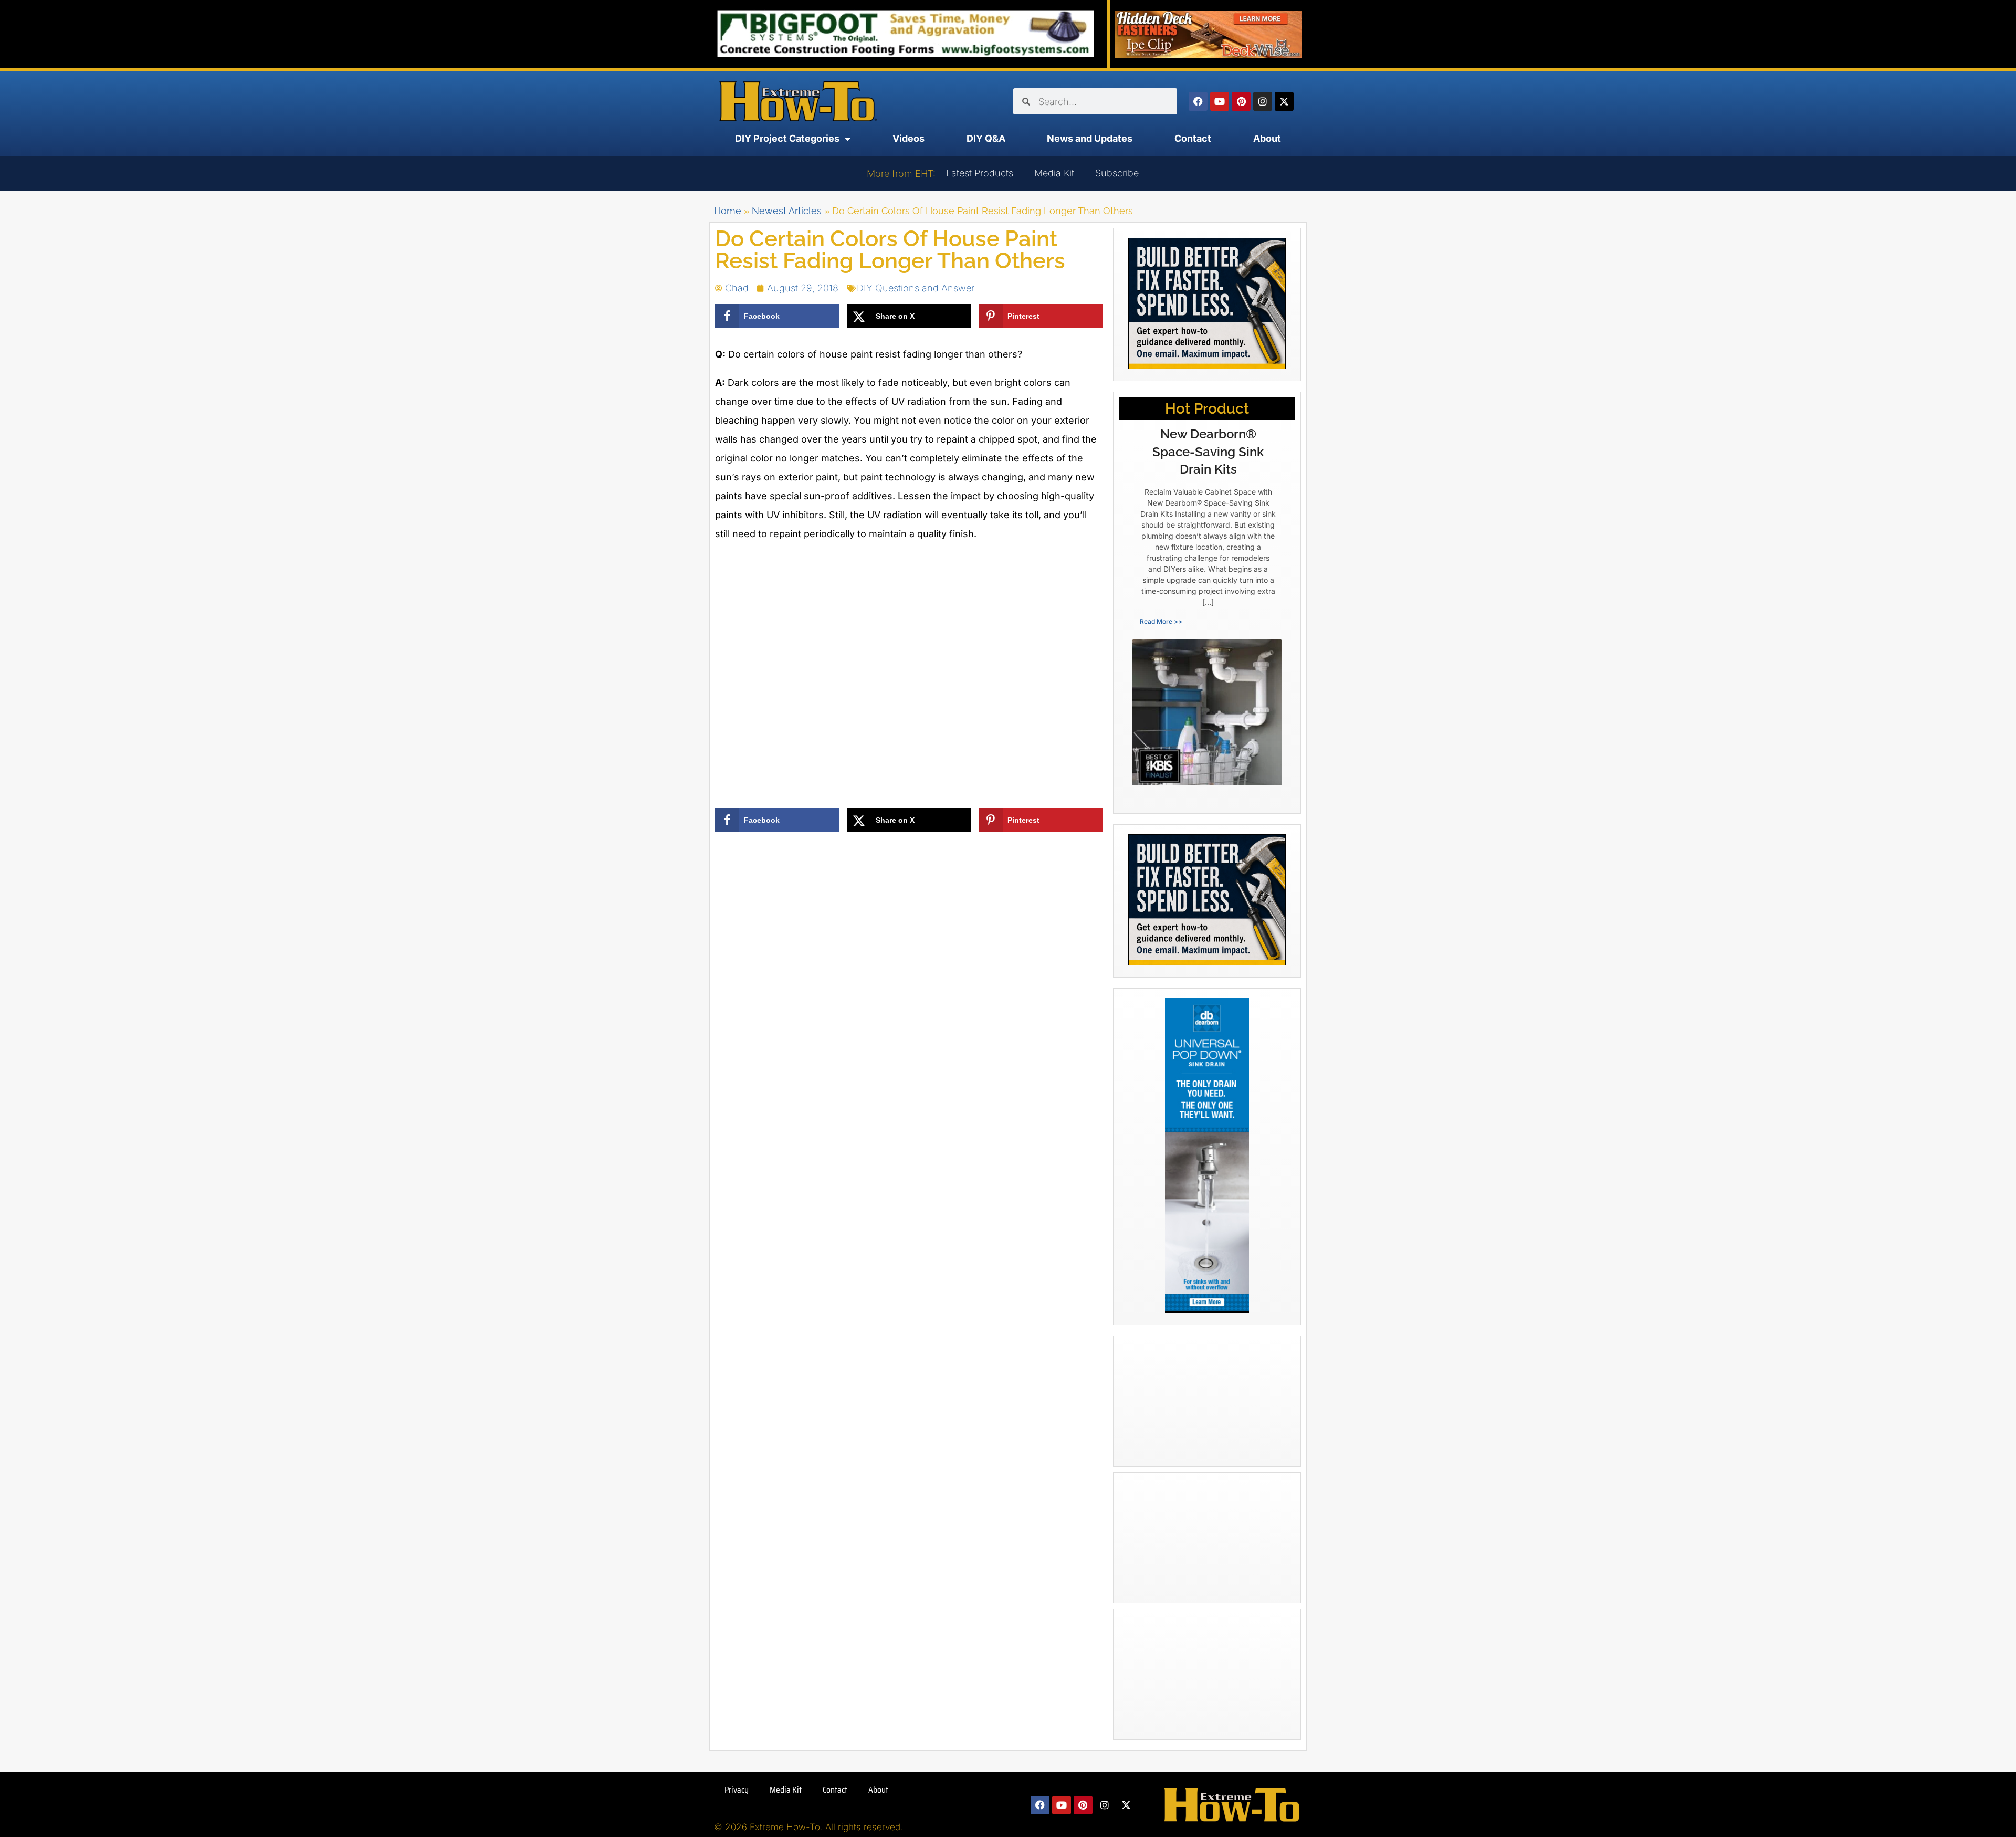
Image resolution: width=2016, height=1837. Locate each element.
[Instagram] (1263, 101)
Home (728, 211)
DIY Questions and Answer (916, 288)
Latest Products (980, 173)
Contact (1193, 138)
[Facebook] (1198, 101)
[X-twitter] (1284, 101)
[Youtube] (1220, 101)
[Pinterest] (1241, 101)
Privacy (737, 1790)
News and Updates (1090, 138)
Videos (909, 138)
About (1267, 138)
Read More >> (1161, 621)
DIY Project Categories (787, 138)
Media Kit (1054, 173)
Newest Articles (787, 211)
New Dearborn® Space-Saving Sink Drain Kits (1208, 452)
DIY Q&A (986, 138)
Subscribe (1117, 173)
